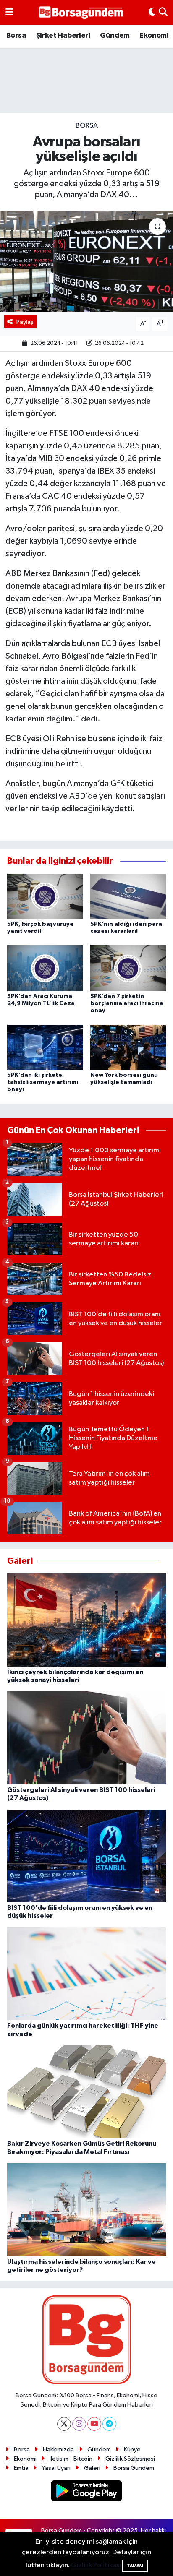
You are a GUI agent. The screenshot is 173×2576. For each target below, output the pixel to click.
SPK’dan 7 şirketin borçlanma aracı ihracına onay (127, 1003)
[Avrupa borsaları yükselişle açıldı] (86, 262)
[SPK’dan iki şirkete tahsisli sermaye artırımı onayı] (45, 1047)
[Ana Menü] (9, 13)
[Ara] (163, 13)
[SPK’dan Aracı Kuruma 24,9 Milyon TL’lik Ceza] (45, 968)
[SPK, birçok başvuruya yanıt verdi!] (45, 896)
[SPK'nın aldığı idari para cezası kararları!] (128, 896)
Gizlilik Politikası (96, 2565)
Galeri (92, 2468)
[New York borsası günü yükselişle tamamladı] (128, 1047)
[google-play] (87, 2492)
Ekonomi (154, 36)
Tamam (135, 2566)
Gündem (115, 36)
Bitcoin (83, 2459)
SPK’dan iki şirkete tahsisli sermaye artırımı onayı (43, 1082)
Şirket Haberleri (63, 36)
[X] (64, 2424)
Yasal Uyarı (56, 2468)
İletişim (59, 2459)
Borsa (16, 36)
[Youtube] (94, 2424)
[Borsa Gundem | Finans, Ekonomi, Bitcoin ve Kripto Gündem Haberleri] (81, 13)
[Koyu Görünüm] (152, 13)
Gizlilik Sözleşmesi (130, 2459)
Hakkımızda (58, 2450)
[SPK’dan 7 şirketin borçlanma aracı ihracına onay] (128, 968)
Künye (132, 2450)
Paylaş (25, 322)
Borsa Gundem (134, 2468)
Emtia (21, 2468)
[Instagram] (79, 2424)
